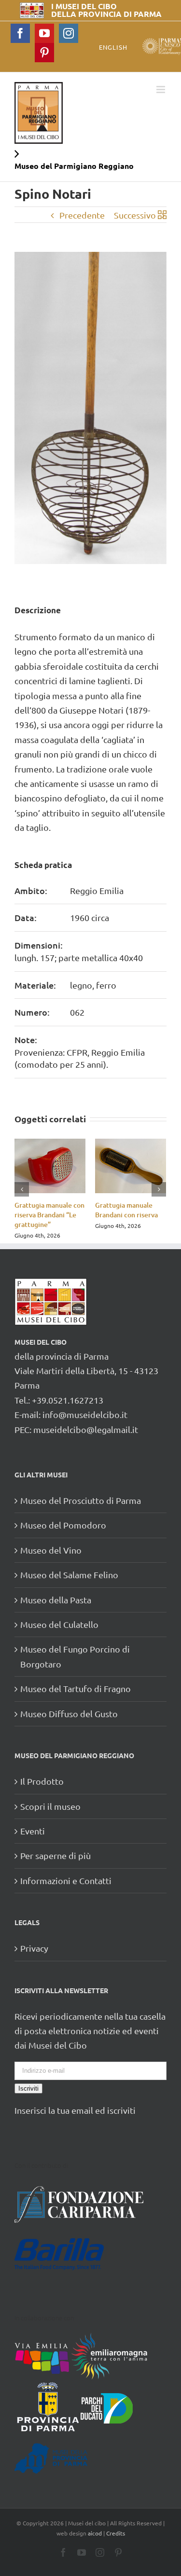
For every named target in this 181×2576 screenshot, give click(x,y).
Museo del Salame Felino (69, 1575)
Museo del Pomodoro (63, 1525)
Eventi (33, 1831)
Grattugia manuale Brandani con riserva (126, 1210)
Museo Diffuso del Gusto (69, 1714)
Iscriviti (28, 2088)
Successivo (135, 215)
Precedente (82, 215)
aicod (95, 2533)
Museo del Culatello (59, 1624)
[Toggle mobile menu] (161, 90)
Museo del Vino (51, 1550)
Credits (116, 2533)
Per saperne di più (56, 1855)
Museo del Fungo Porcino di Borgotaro (75, 1656)
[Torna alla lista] (162, 215)
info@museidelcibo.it (85, 1414)
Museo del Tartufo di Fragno (76, 1688)
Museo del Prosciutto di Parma (81, 1500)
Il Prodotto (42, 1781)
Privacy (34, 1948)
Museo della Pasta (56, 1600)
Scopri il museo (50, 1806)
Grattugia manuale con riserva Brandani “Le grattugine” (49, 1215)
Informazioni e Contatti (66, 1880)
